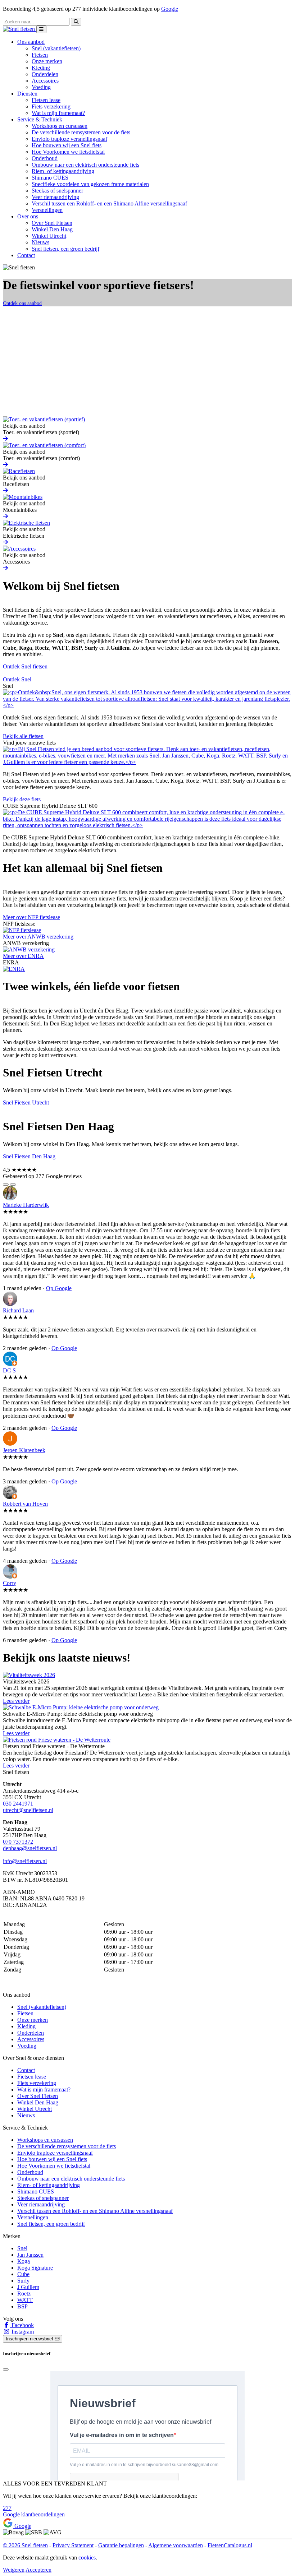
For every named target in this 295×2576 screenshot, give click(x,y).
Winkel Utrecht (49, 236)
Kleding (41, 68)
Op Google (59, 1288)
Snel (22, 2248)
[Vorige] (6, 1185)
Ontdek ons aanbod (22, 303)
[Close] (6, 2369)
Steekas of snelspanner (57, 191)
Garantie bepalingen (121, 2545)
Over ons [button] (28, 216)
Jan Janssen (30, 2255)
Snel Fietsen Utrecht (26, 1102)
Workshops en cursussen (60, 126)
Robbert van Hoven (25, 1504)
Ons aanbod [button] (31, 42)
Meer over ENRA (23, 956)
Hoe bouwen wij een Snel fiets (67, 145)
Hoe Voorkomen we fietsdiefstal (68, 152)
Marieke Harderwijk (26, 1205)
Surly (23, 2281)
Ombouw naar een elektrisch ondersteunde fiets (85, 165)
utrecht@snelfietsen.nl (28, 1810)
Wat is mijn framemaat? (58, 113)
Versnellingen (47, 210)
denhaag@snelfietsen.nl (30, 1848)
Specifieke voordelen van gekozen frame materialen (90, 184)
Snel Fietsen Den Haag (29, 1156)
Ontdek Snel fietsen (25, 666)
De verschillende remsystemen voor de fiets (81, 132)
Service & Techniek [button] (40, 119)
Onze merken (47, 61)
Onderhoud (45, 158)
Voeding (41, 87)
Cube (23, 2274)
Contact (26, 255)
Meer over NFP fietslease (31, 917)
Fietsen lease (46, 100)
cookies (87, 2558)
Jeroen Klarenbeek (24, 1450)
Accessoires (45, 81)
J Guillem (28, 2287)
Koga (24, 2261)
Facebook (22, 2325)
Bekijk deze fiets (22, 799)
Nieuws (40, 242)
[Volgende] (13, 1185)
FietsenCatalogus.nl (230, 2545)
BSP (22, 2306)
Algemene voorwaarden (176, 2545)
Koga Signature (35, 2268)
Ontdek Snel (17, 679)
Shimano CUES (50, 178)
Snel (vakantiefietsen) (56, 48)
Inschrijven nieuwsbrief (30, 2339)
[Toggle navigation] (41, 29)
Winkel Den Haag (52, 229)
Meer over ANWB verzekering (38, 937)
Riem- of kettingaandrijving (63, 171)
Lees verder (16, 1701)
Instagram (22, 2332)
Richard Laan (18, 1310)
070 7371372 (18, 1842)
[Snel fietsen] (20, 29)
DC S (9, 1370)
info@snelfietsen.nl (25, 1861)
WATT (25, 2300)
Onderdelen (45, 74)
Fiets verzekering (51, 106)
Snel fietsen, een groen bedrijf (65, 249)
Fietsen (40, 55)
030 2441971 (18, 1804)
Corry (10, 1583)
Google (170, 9)
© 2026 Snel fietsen (25, 2545)
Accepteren (38, 2570)
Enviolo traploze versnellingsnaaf (69, 139)
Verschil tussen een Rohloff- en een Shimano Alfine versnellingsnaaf (109, 203)
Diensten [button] (27, 94)
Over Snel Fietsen (52, 223)
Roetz (24, 2294)
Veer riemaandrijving (55, 197)
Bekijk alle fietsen (23, 736)
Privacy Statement (73, 2545)
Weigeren (14, 2570)
